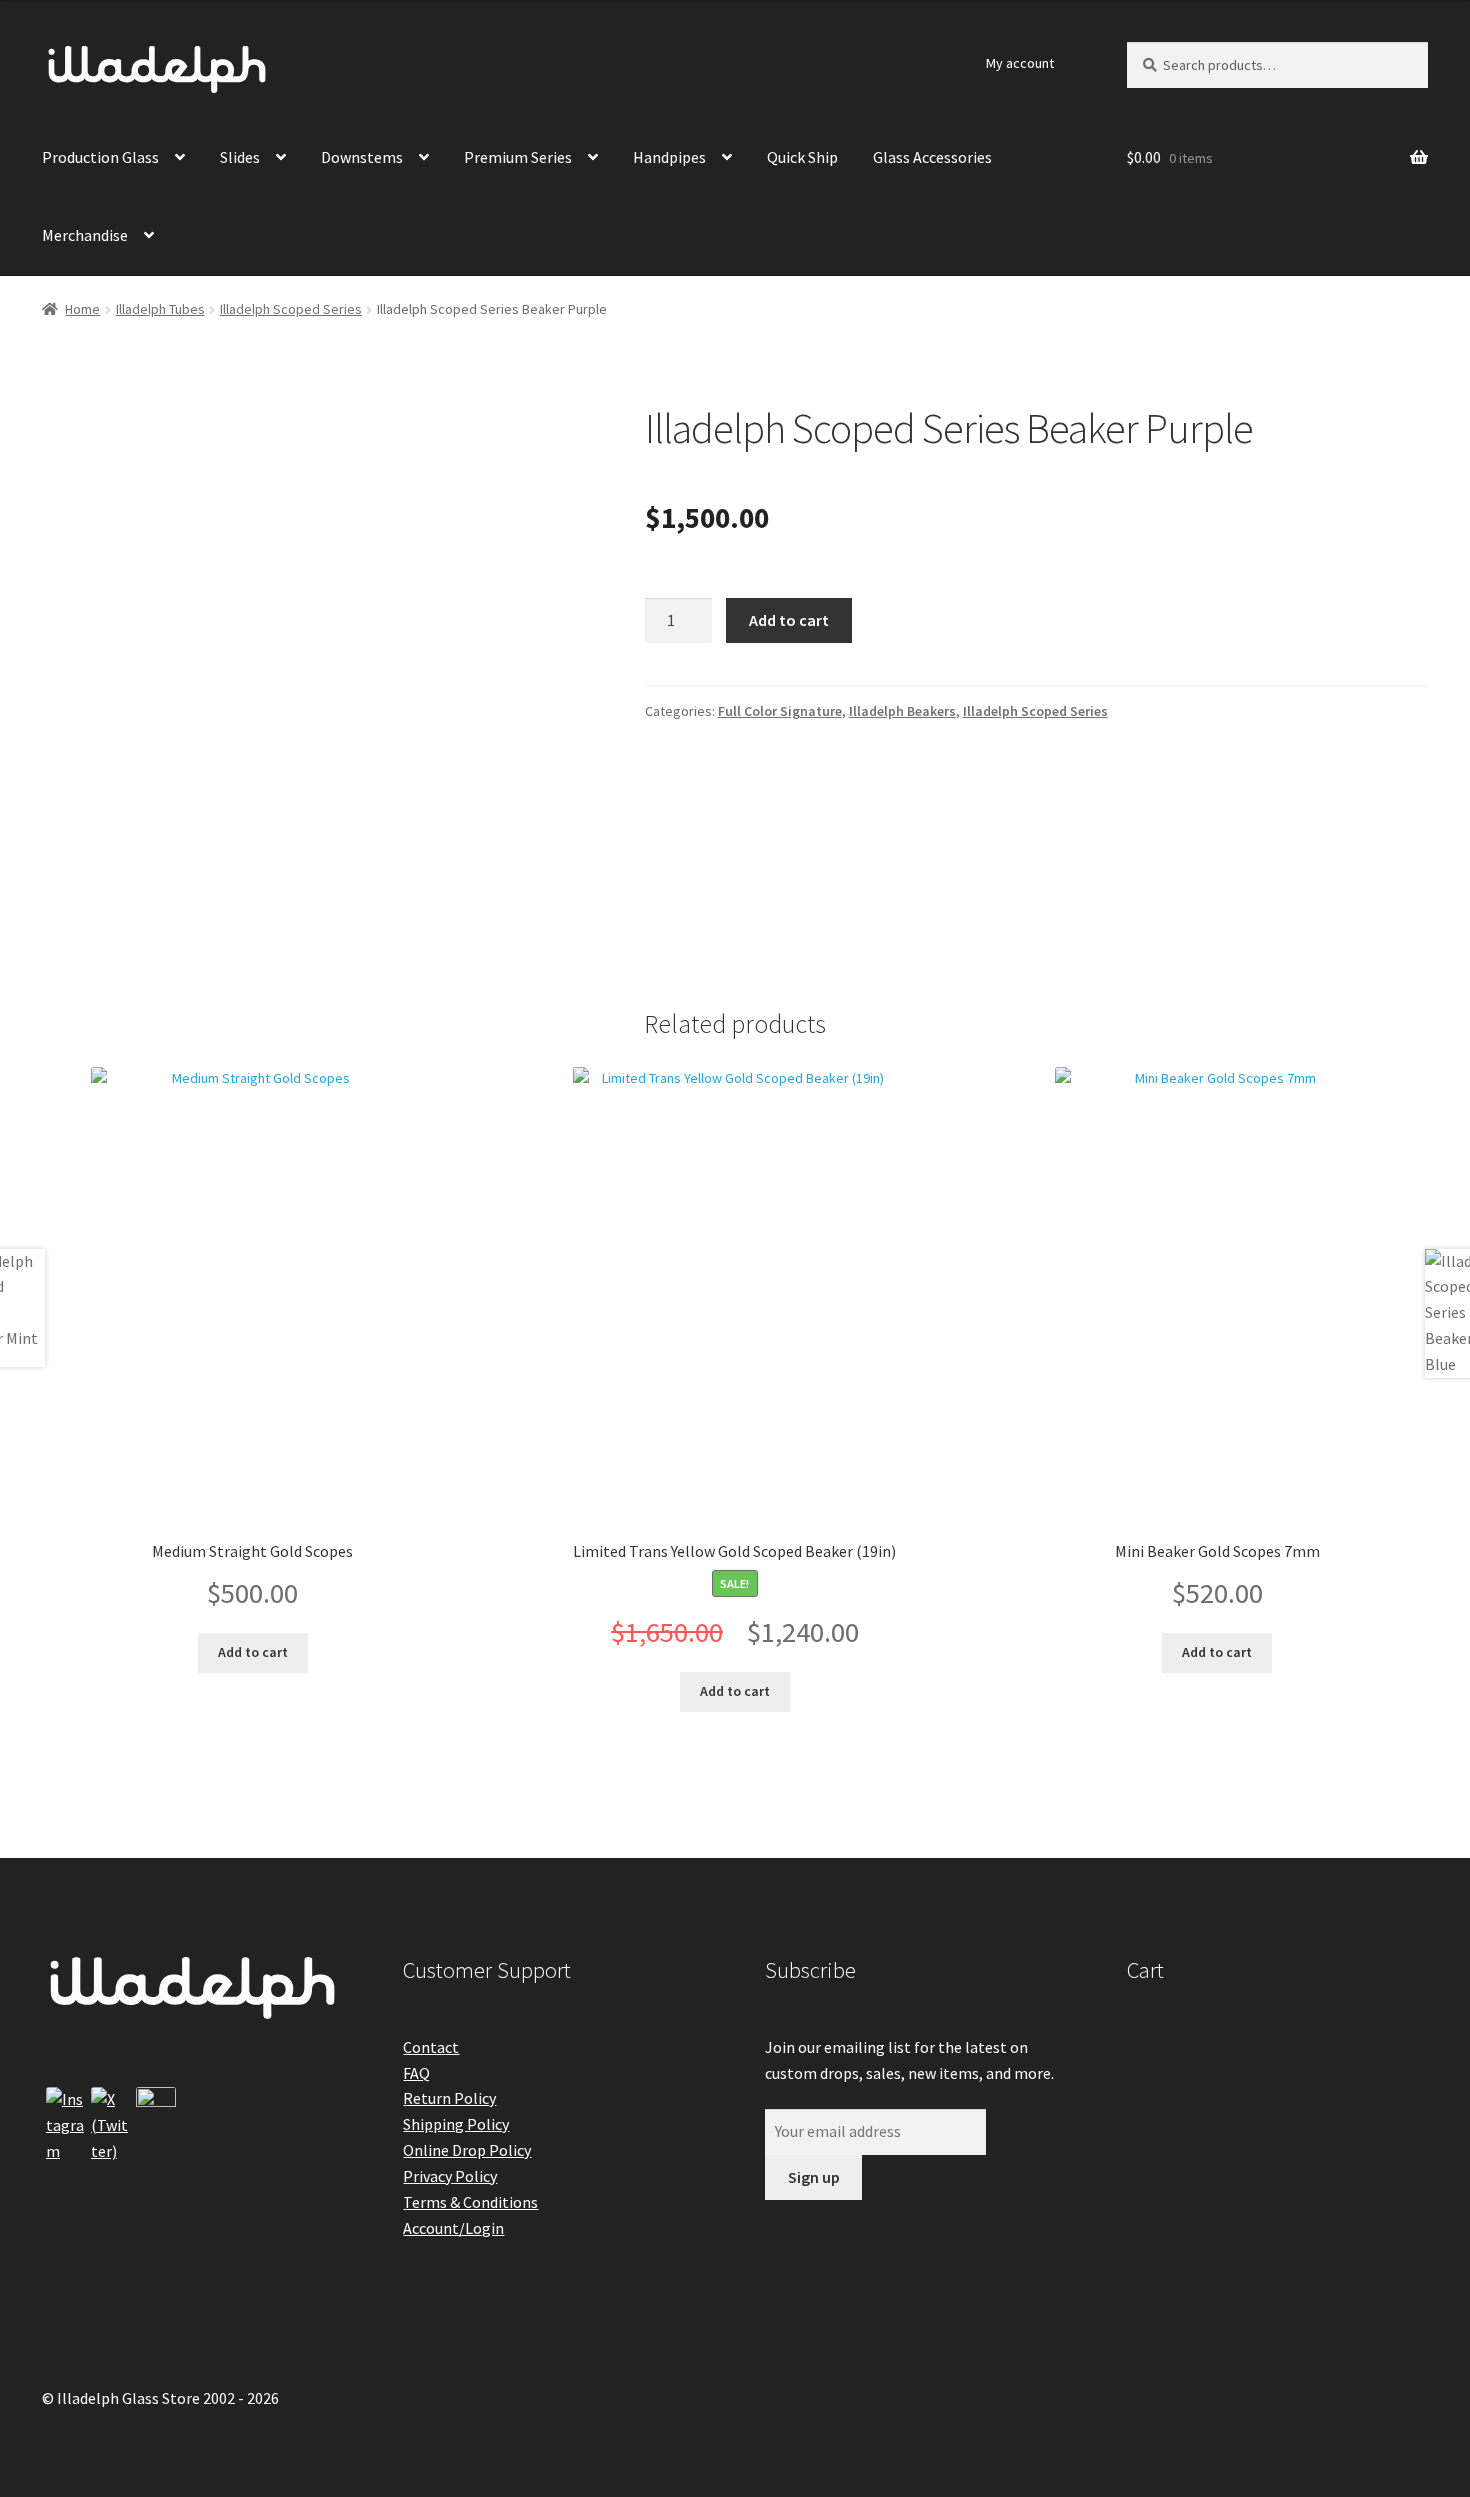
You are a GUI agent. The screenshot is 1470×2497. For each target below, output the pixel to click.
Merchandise (85, 235)
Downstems (362, 157)
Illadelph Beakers (902, 711)
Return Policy (449, 2098)
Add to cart (789, 620)
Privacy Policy (450, 2176)
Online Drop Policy (467, 2150)
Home (82, 309)
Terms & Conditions (470, 2202)
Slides (240, 157)
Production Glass (100, 157)
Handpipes (669, 157)
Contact (431, 2047)
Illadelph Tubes (160, 309)
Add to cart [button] (253, 1652)
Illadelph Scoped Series (291, 309)
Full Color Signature (780, 711)
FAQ (416, 2073)
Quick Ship (802, 157)
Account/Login (453, 2228)
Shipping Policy (456, 2124)
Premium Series (518, 157)
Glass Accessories (932, 157)
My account (1020, 63)
